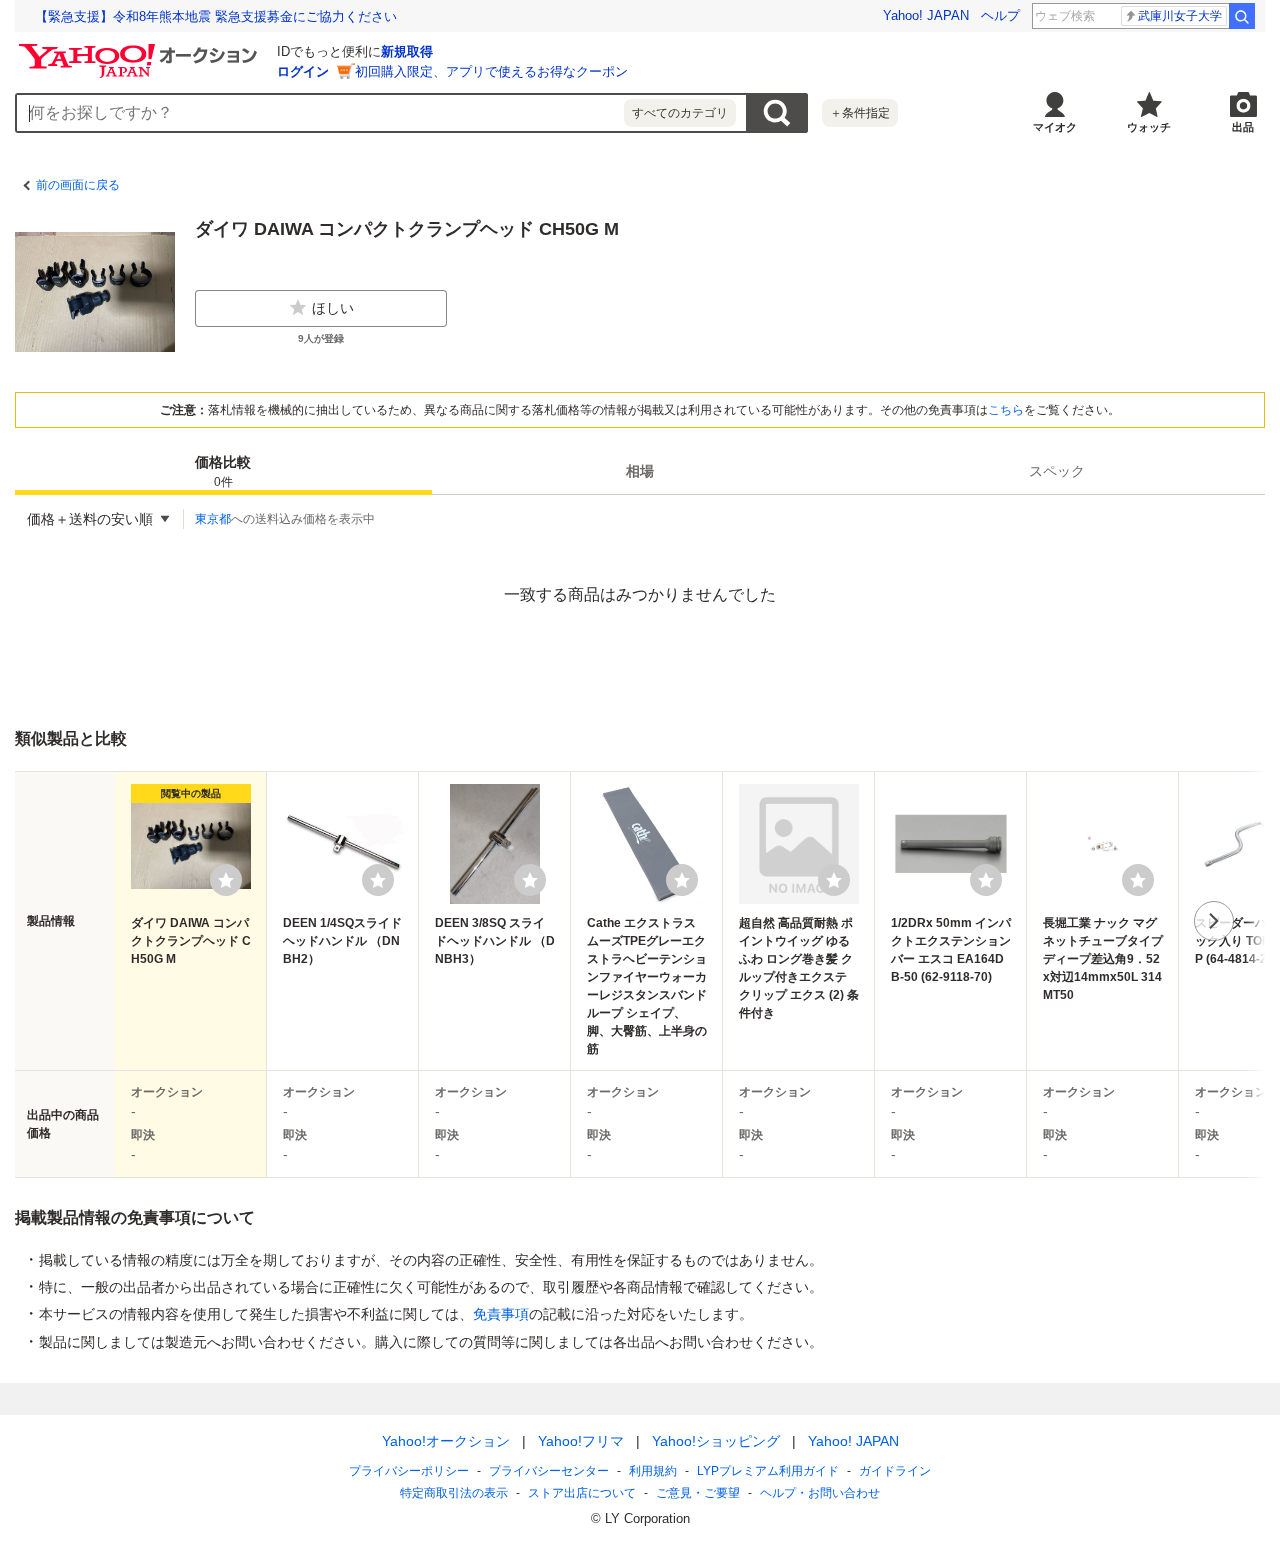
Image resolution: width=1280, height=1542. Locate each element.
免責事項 (501, 1314)
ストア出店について (582, 1493)
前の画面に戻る (78, 185)
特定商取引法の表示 (454, 1493)
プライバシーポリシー (409, 1471)
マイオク (1055, 127)
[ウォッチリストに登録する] (226, 880)
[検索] (1242, 16)
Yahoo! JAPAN (926, 15)
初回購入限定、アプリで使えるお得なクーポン (491, 71)
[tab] (223, 471)
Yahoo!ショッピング (716, 1441)
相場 (640, 471)
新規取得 (407, 51)
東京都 (213, 519)
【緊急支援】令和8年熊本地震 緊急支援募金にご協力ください (216, 16)
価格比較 (223, 471)
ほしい (333, 308)
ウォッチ (1149, 127)
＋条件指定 (860, 113)
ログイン (303, 71)
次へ (1214, 921)
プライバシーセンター (549, 1471)
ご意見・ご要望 (698, 1493)
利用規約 (653, 1471)
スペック (1057, 471)
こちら (1006, 410)
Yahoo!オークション (446, 1441)
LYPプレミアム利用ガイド (768, 1471)
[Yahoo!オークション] (141, 49)
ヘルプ (1000, 15)
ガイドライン (895, 1471)
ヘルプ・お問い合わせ (820, 1493)
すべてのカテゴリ (680, 113)
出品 (1243, 127)
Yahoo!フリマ (581, 1441)
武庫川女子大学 (1180, 16)
